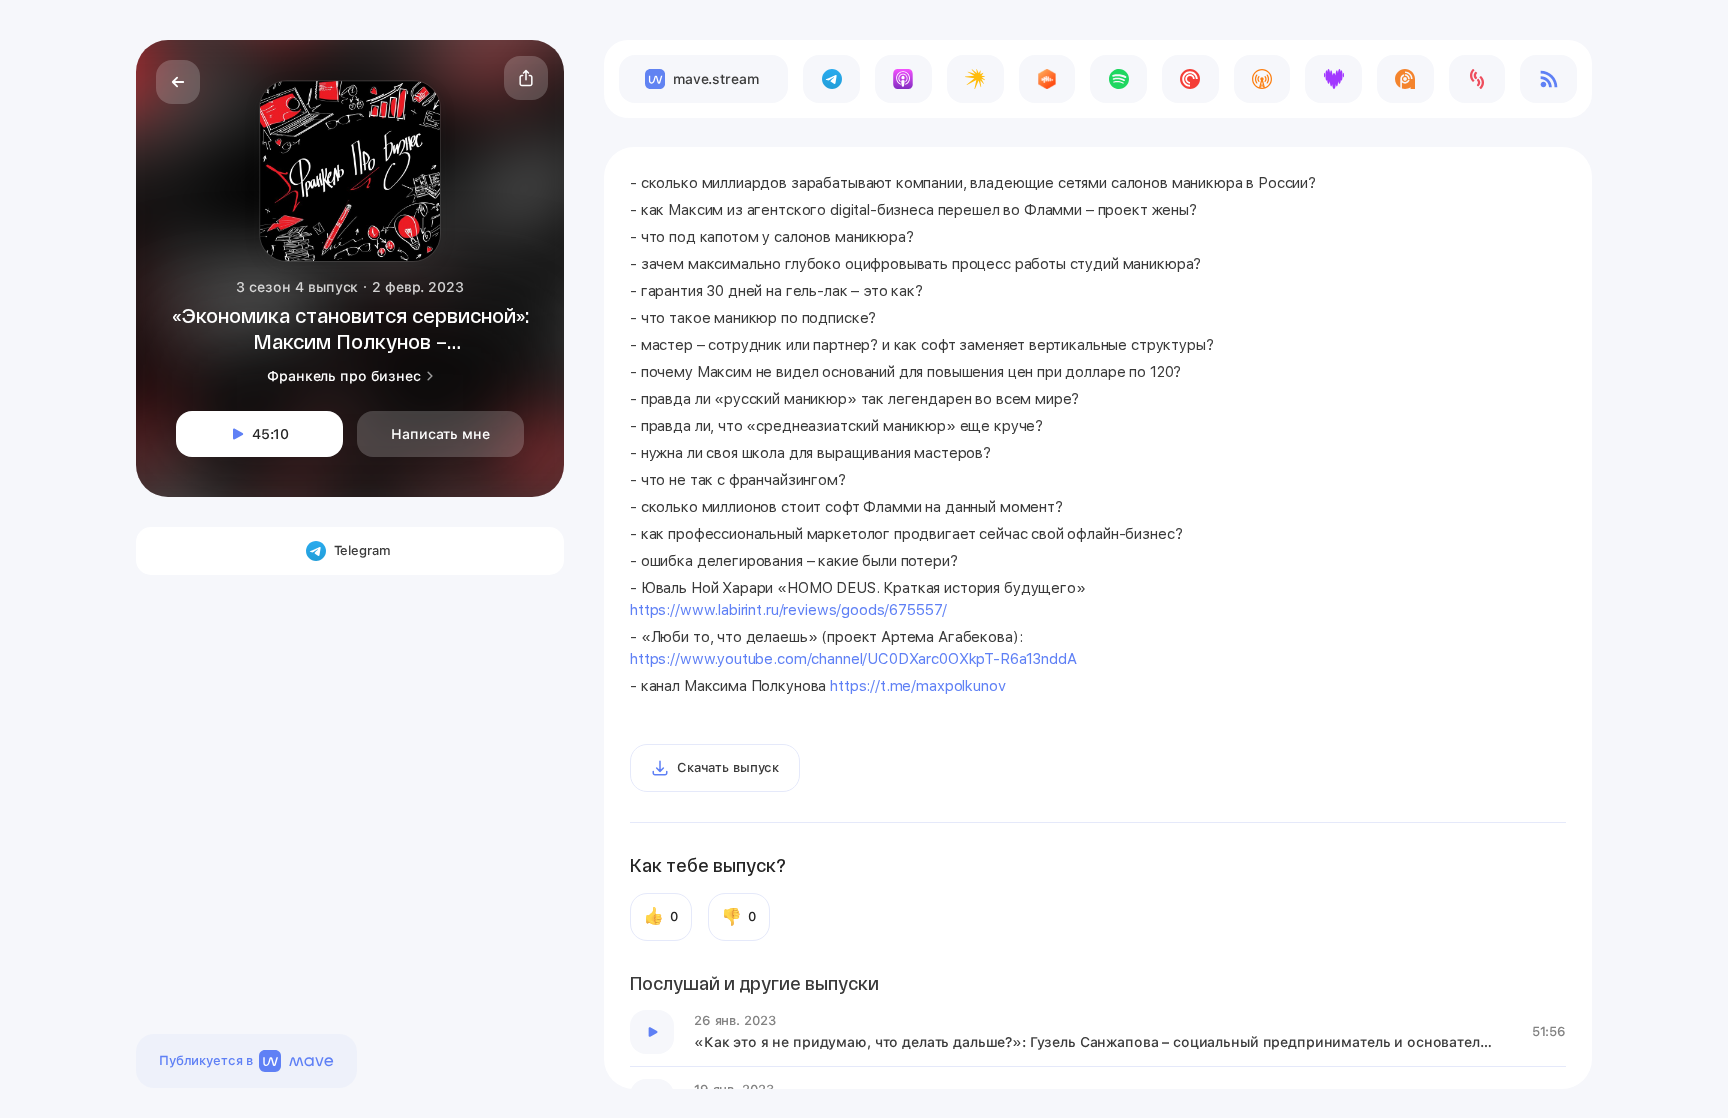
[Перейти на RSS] (1548, 79)
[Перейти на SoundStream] (1477, 79)
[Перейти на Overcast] (1262, 79)
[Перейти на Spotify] (1118, 79)
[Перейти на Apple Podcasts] (903, 79)
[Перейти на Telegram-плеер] (831, 79)
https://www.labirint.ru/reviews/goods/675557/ (788, 610)
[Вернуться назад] (178, 82)
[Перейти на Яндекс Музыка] (975, 79)
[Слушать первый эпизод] (652, 1032)
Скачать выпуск (728, 767)
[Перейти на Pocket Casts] (1190, 79)
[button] (526, 78)
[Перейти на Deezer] (1333, 79)
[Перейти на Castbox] (1047, 79)
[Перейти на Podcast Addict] (1405, 79)
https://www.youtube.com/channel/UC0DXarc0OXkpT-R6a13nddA (853, 659)
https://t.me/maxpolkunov (917, 686)
